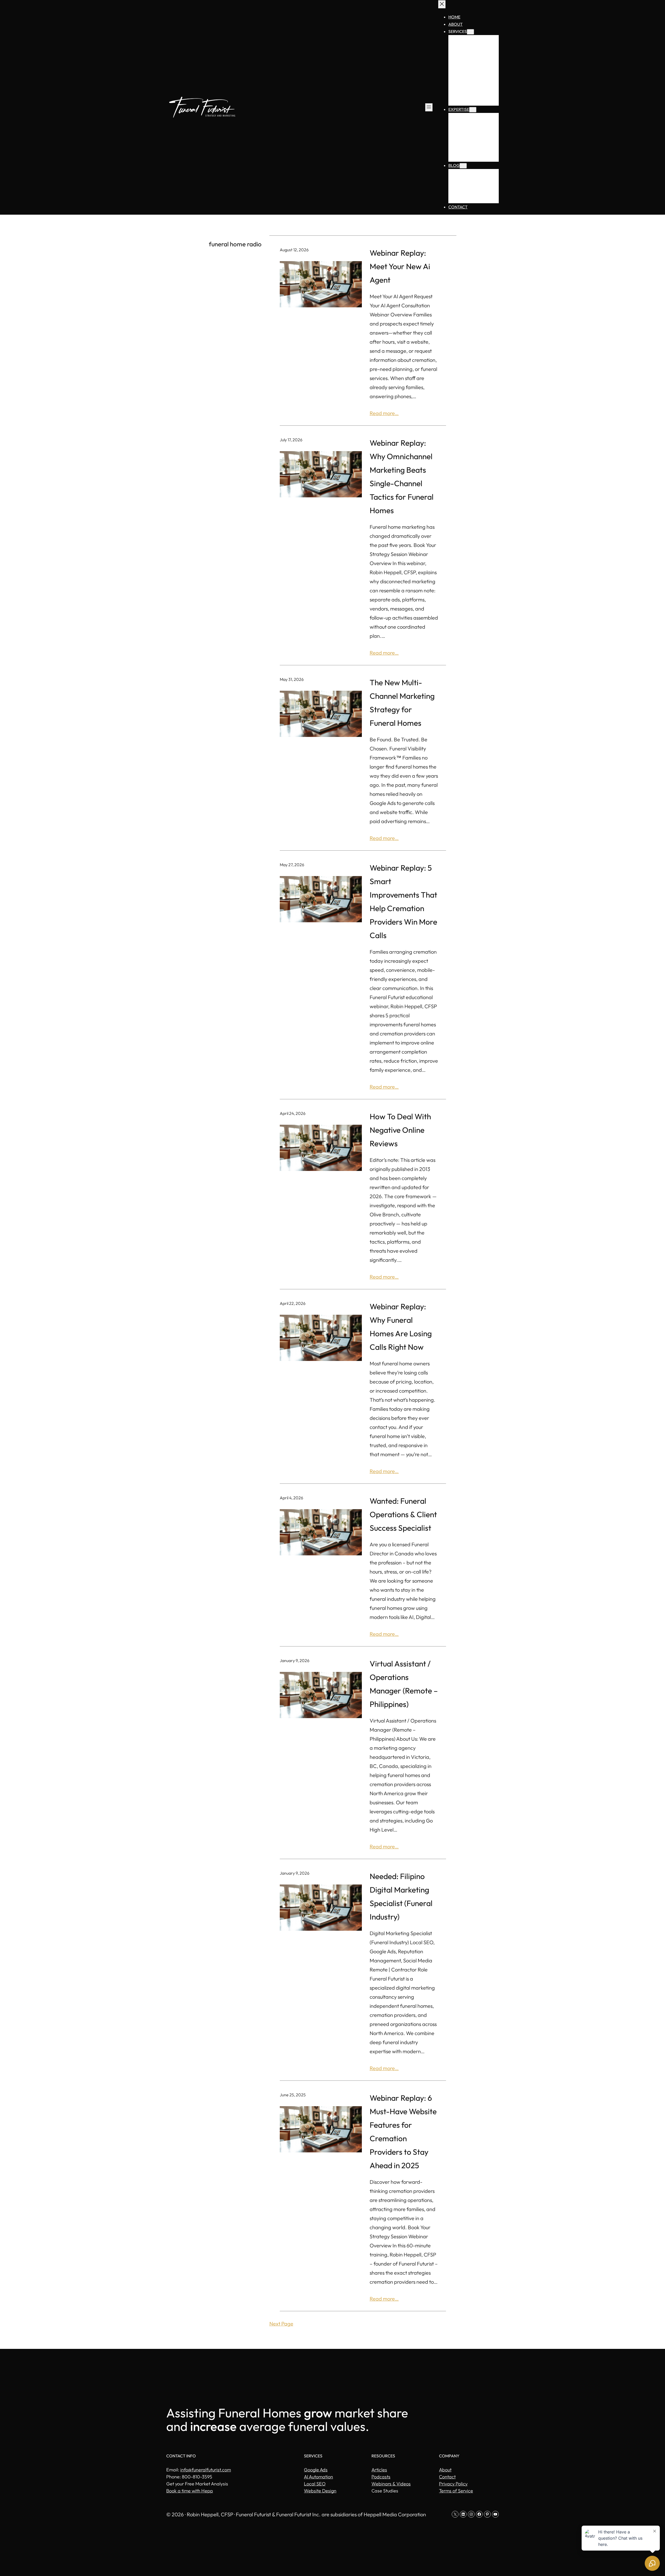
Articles (379, 2470)
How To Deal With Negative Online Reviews (400, 1130)
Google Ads (316, 2470)
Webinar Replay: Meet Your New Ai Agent (400, 266)
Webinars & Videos (391, 2484)
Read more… (384, 413)
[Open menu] (429, 107)
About (445, 2470)
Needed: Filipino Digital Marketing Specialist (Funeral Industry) (401, 1896)
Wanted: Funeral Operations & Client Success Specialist (403, 1514)
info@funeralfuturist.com (206, 2470)
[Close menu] (442, 4)
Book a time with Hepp (190, 2491)
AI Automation (318, 2477)
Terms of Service (456, 2491)
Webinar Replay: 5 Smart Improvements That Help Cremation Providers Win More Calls (403, 901)
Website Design (320, 2491)
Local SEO (315, 2484)
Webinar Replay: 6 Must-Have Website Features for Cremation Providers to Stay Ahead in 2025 (403, 2132)
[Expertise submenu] (473, 110)
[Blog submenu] (463, 166)
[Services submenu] (470, 32)
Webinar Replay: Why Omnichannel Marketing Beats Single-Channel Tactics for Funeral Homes (402, 477)
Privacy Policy (453, 2484)
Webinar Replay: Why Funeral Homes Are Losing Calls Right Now (401, 1327)
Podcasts (381, 2477)
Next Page (281, 2324)
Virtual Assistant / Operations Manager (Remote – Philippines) (404, 1684)
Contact (447, 2477)
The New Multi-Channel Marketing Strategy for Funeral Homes (402, 703)
